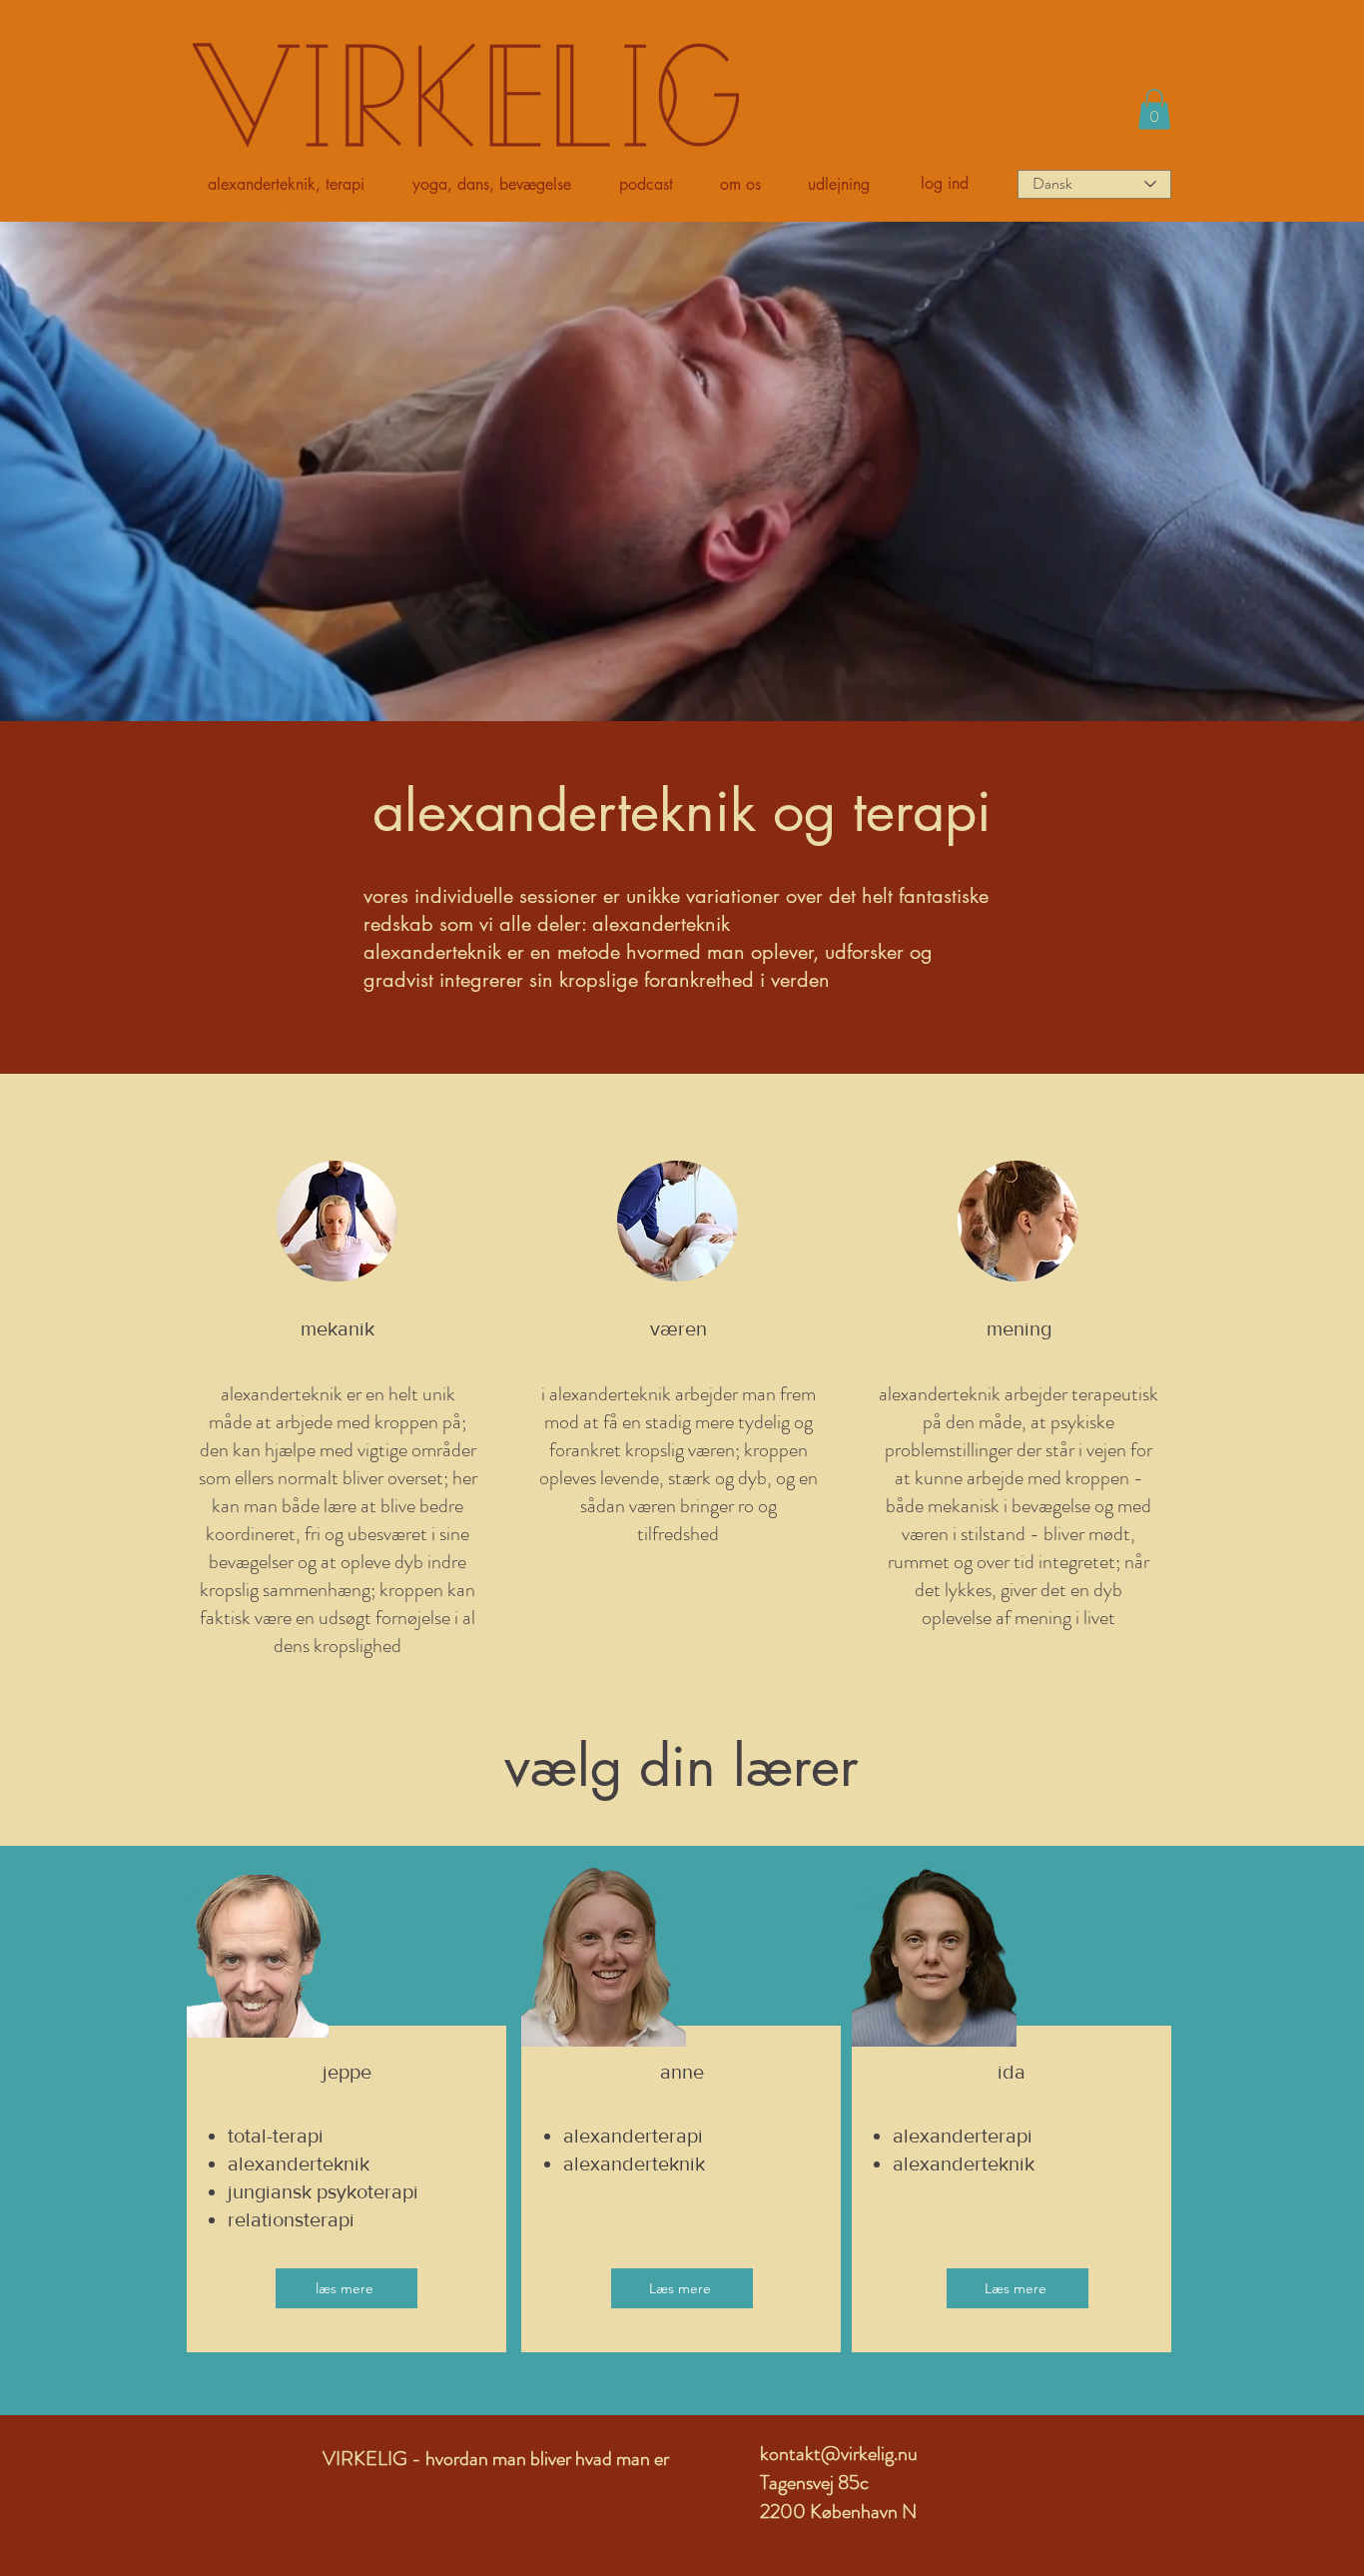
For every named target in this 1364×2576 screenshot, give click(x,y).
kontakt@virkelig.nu (839, 2454)
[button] (295, 185)
